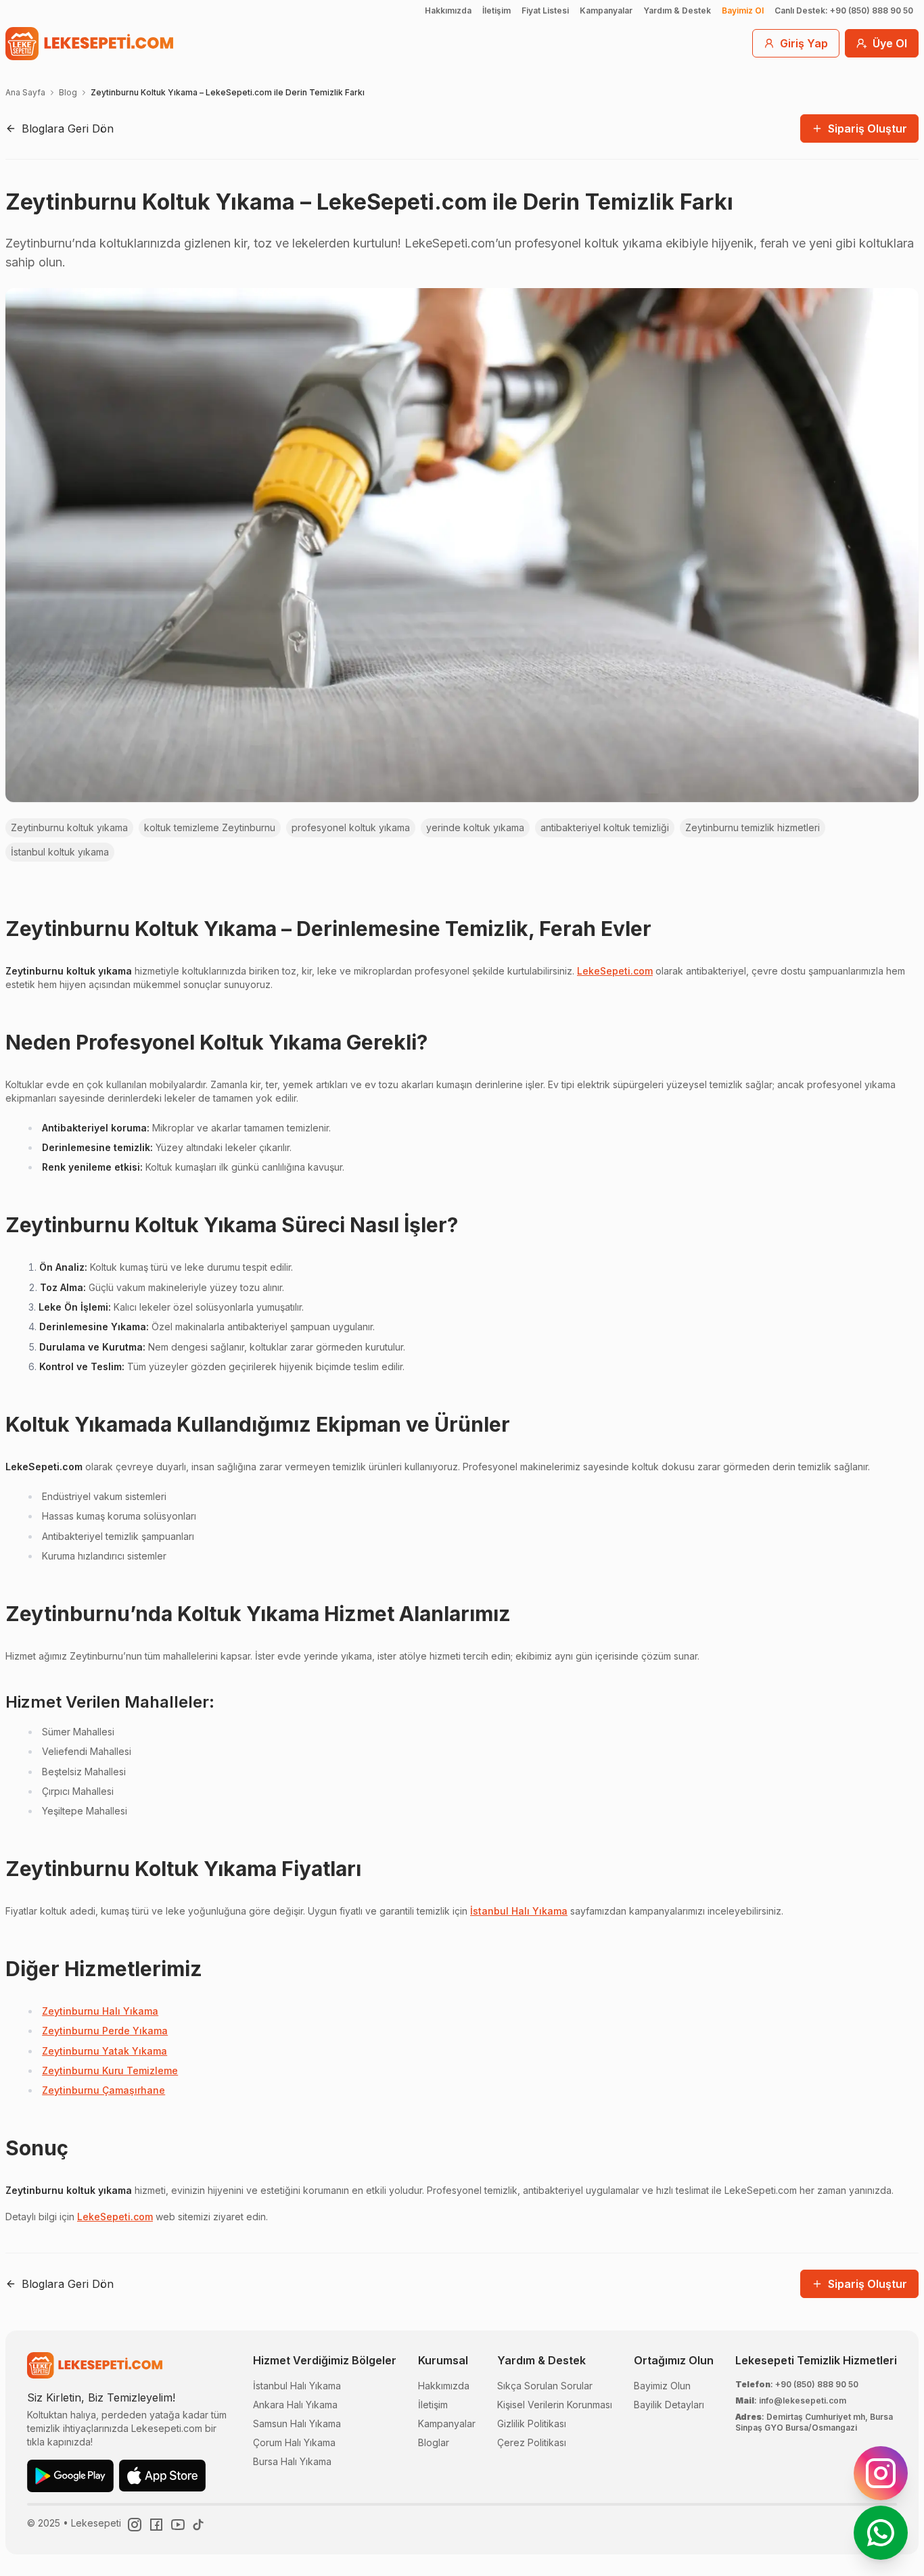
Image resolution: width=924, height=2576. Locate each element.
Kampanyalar (606, 10)
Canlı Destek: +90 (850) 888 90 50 (844, 10)
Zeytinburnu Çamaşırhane (103, 2090)
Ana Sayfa (25, 92)
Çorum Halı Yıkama (294, 2442)
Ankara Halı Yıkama (295, 2405)
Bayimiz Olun (662, 2386)
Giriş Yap (804, 43)
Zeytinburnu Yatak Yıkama (105, 2051)
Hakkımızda (448, 10)
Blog (68, 92)
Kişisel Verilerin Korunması (555, 2405)
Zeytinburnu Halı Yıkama (100, 2011)
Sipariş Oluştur (868, 128)
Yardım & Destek (677, 10)
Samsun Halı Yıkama (297, 2423)
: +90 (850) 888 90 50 (797, 2384)
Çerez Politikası (532, 2442)
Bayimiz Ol (743, 10)
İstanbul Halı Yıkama (519, 1911)
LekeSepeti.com (615, 971)
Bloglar (434, 2442)
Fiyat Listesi (545, 10)
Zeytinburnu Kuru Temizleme (110, 2070)
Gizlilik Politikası (532, 2423)
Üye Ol (890, 43)
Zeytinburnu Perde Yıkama (105, 2031)
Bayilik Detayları (669, 2405)
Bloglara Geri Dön (68, 128)
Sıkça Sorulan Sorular (545, 2386)
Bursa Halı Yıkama (292, 2461)
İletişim (496, 10)
